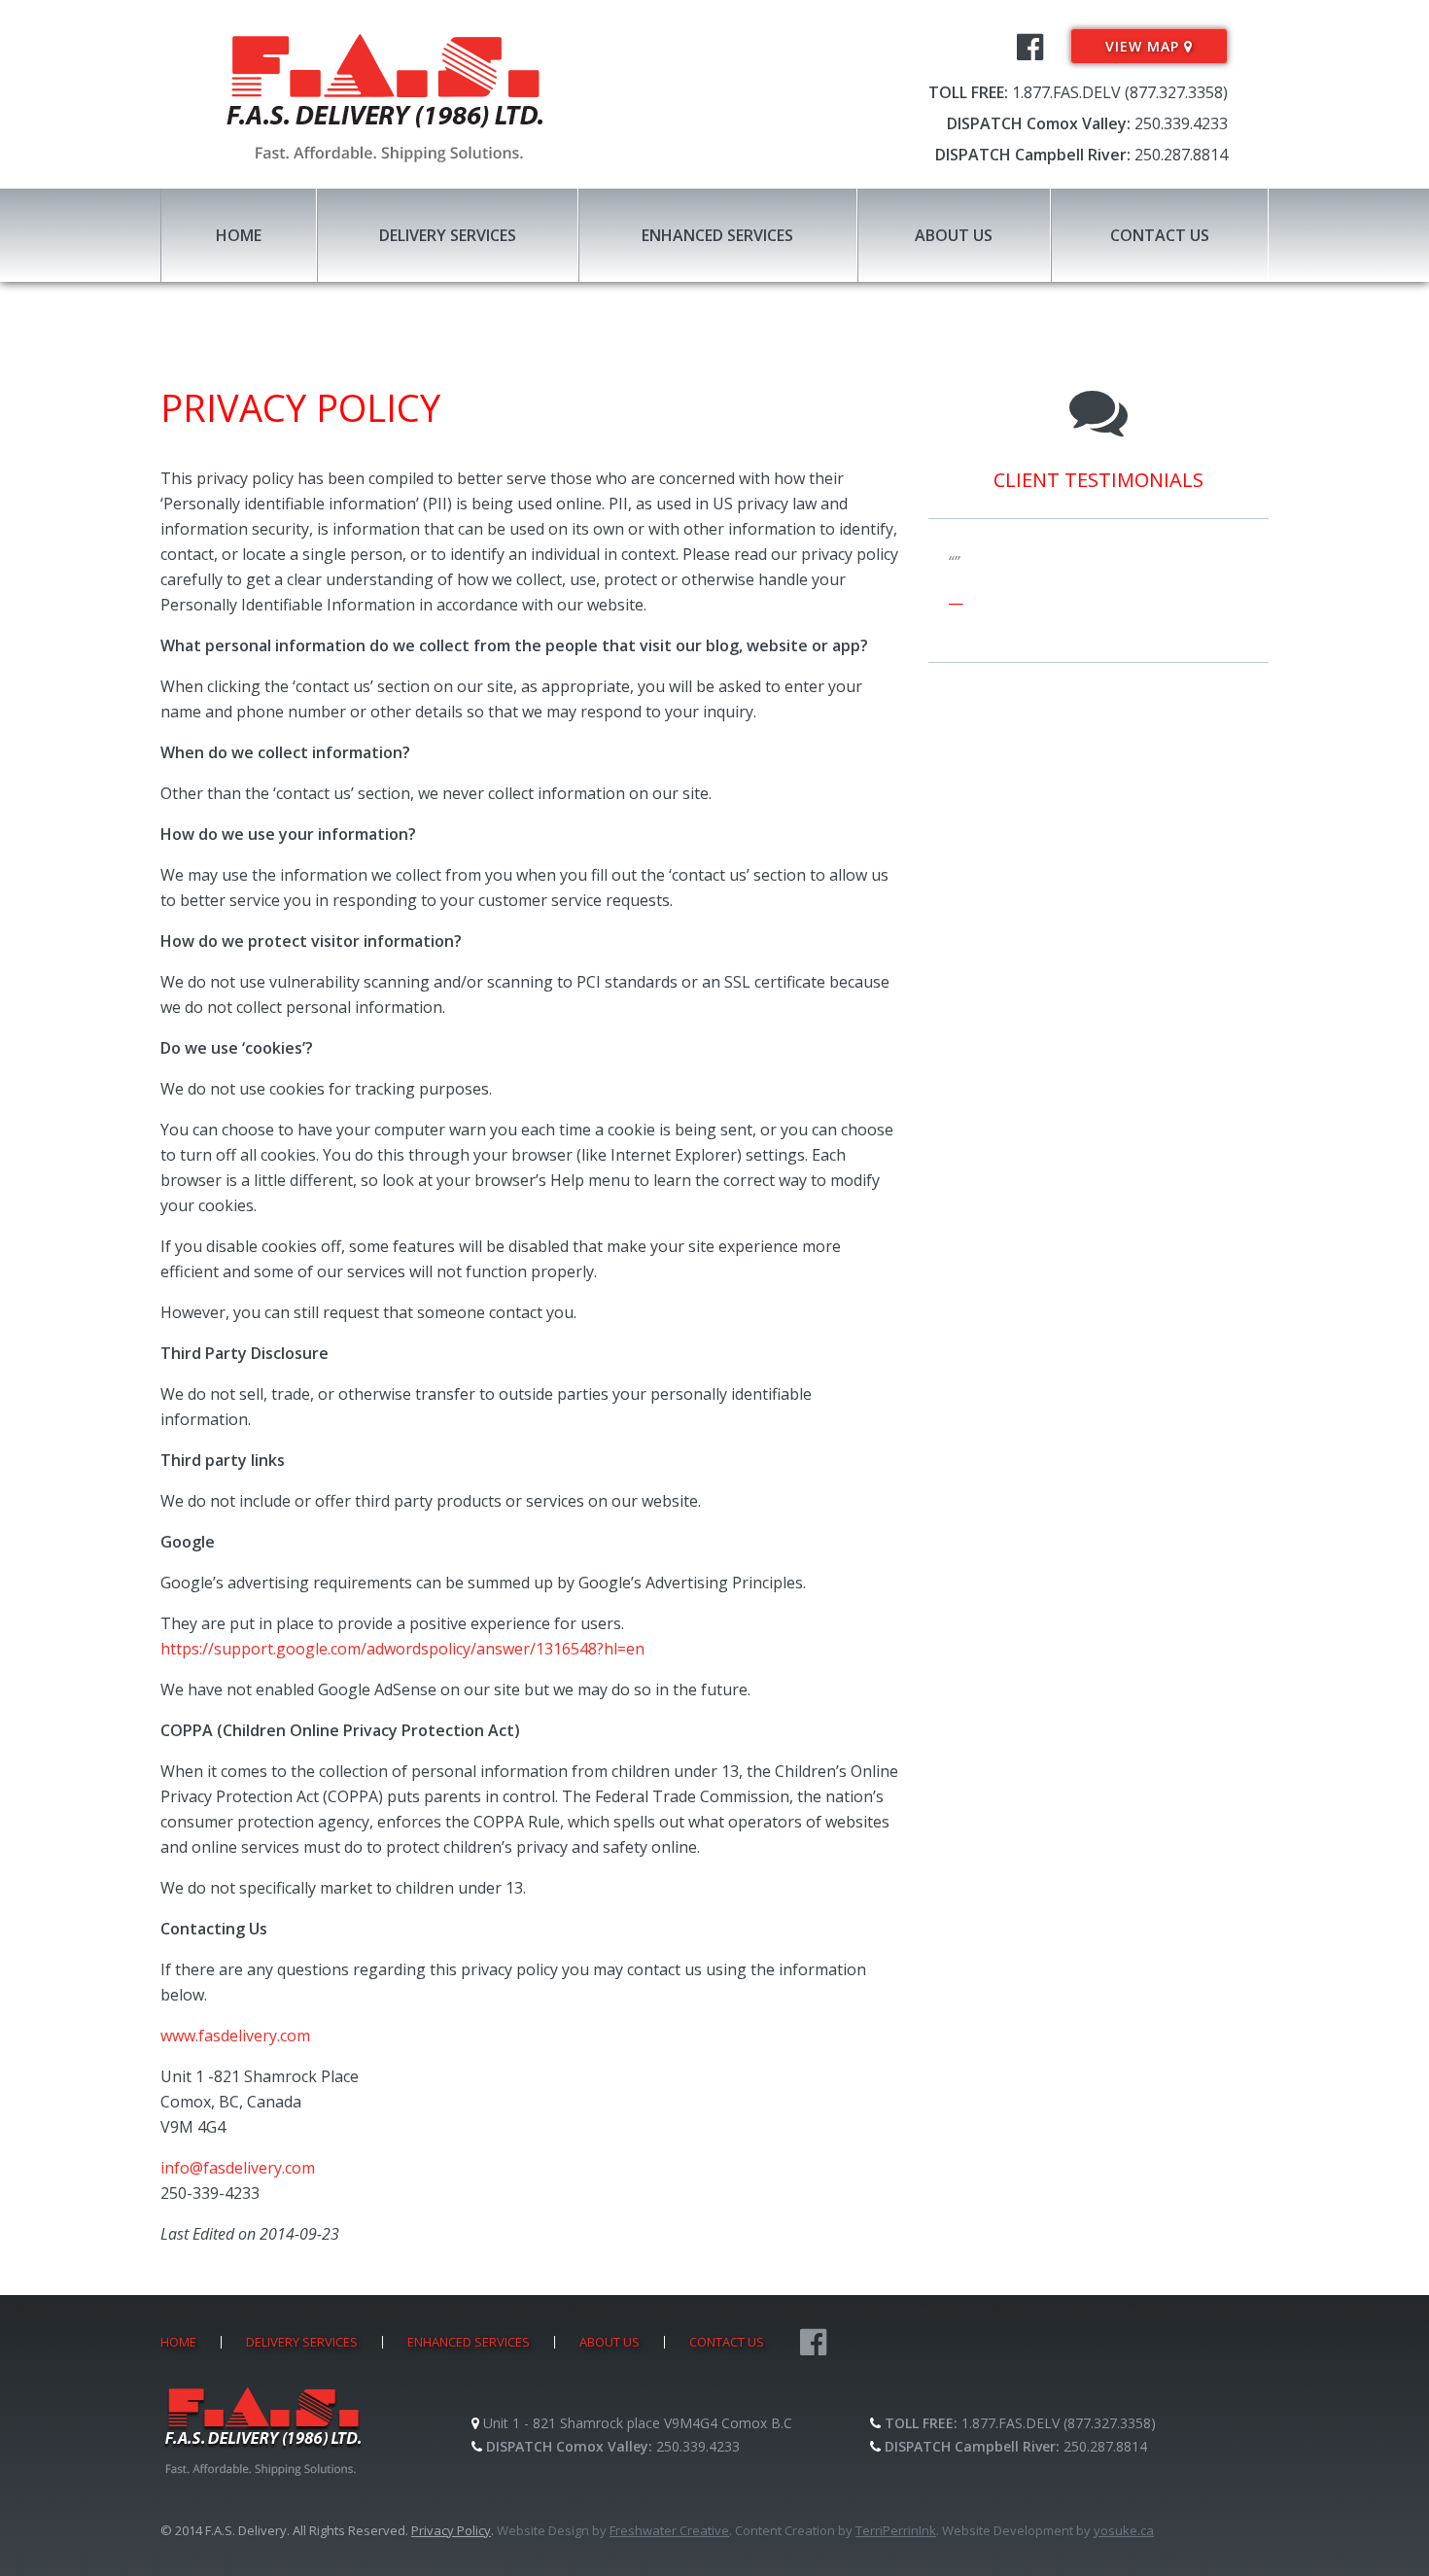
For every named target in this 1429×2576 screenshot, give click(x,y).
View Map (1145, 46)
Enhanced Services (717, 235)
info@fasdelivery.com (238, 2168)
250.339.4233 (1181, 123)
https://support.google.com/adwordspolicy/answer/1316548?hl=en (402, 1649)
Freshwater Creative (669, 2530)
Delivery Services (448, 235)
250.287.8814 (1181, 155)
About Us (954, 235)
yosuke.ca (1124, 2530)
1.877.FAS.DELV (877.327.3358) (1120, 92)
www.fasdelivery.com (235, 2036)
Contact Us (1160, 235)
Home (239, 235)
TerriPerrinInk (896, 2530)
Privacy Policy (451, 2530)
